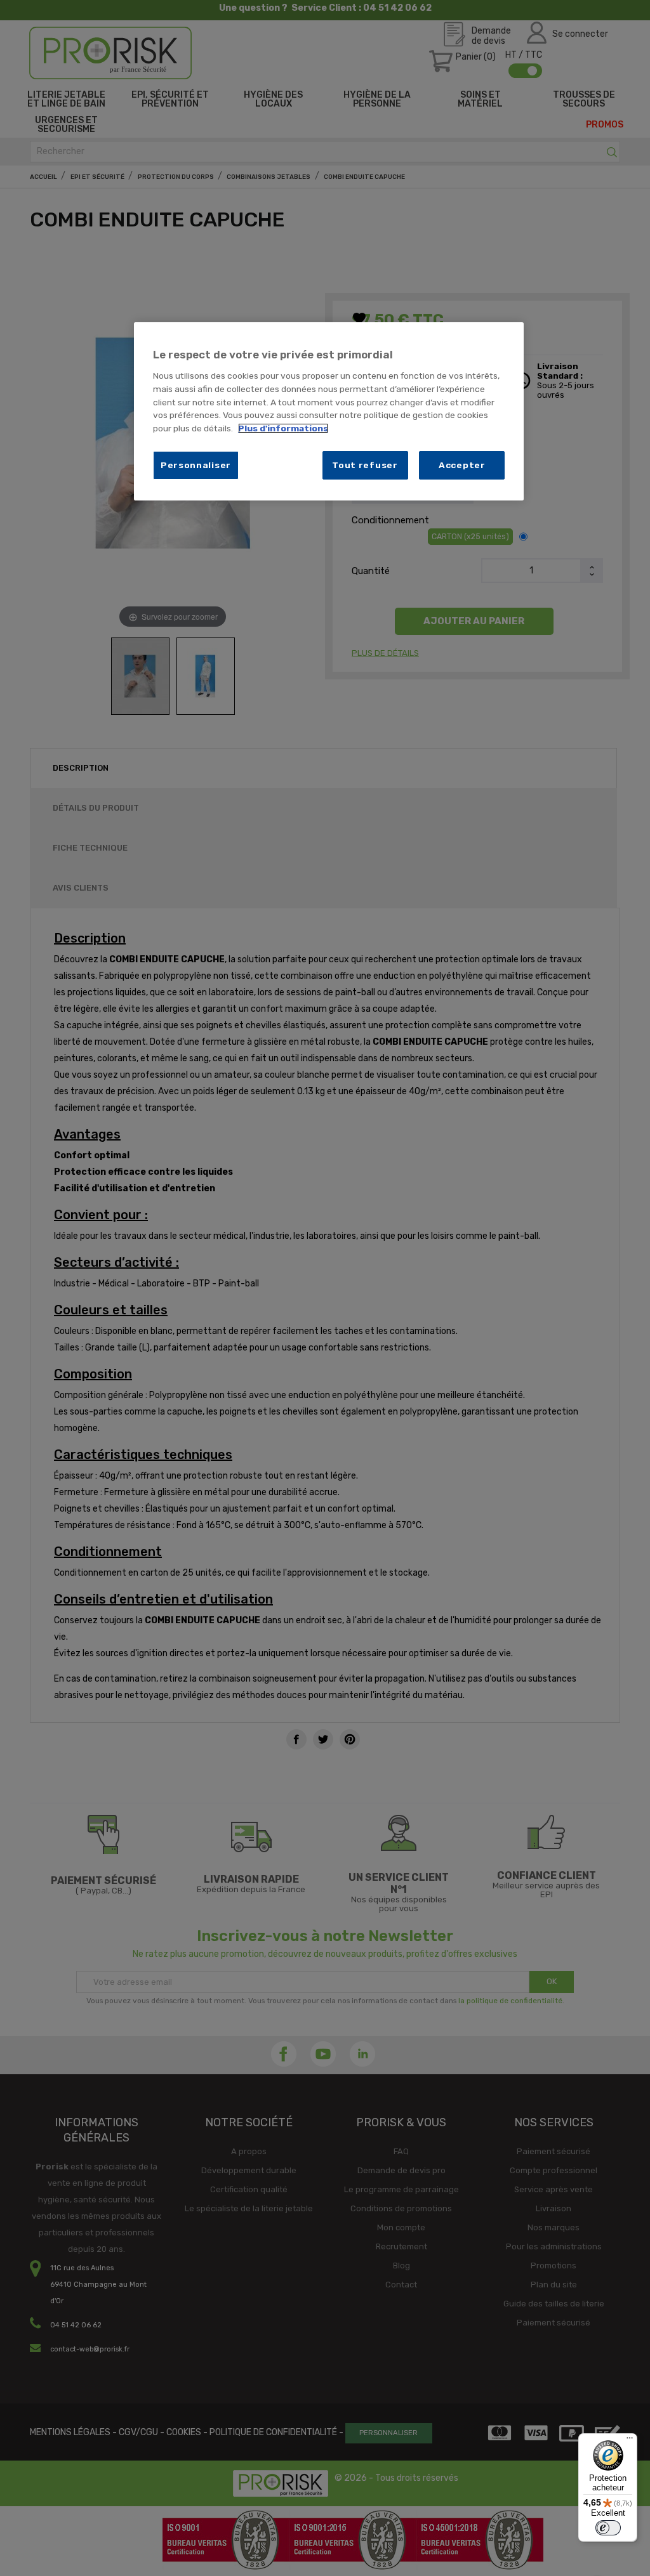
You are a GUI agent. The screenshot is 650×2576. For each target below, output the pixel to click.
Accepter (462, 465)
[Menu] (630, 2441)
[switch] (608, 2528)
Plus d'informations (283, 428)
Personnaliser (196, 465)
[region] (329, 411)
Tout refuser (365, 465)
